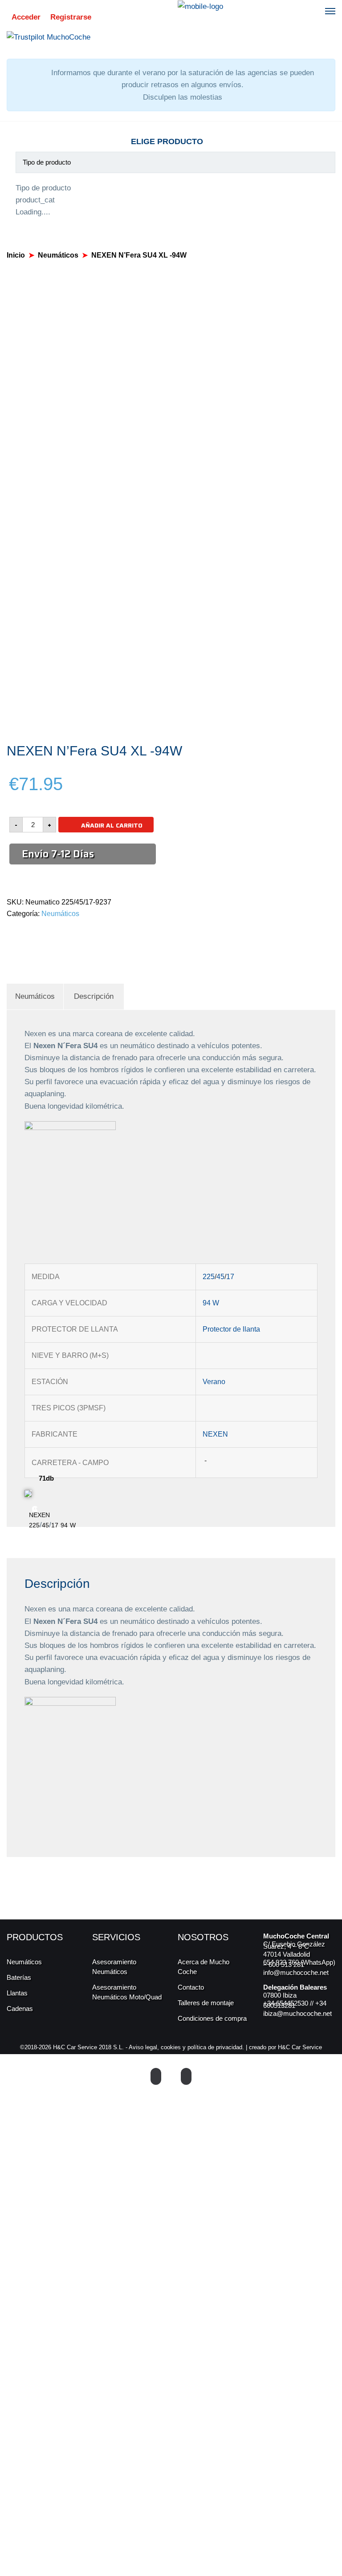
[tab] (35, 996)
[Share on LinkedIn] (50, 933)
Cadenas (20, 2009)
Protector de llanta (231, 1329)
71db (46, 1478)
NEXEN (215, 1434)
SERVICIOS (116, 1937)
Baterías (19, 1977)
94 (207, 1303)
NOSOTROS (203, 1937)
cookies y (174, 2047)
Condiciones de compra (212, 2018)
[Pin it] (40, 933)
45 (220, 1277)
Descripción (94, 996)
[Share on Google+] (30, 933)
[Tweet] (19, 933)
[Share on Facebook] (9, 933)
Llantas (17, 1993)
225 (209, 1277)
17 (230, 1277)
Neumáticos (58, 255)
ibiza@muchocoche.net (297, 2013)
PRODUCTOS (35, 1937)
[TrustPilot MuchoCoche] (49, 37)
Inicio (16, 255)
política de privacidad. (216, 2047)
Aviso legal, (145, 2047)
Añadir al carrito (112, 825)
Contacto (191, 1987)
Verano (214, 1382)
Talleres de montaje (206, 2003)
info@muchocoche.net (296, 1972)
